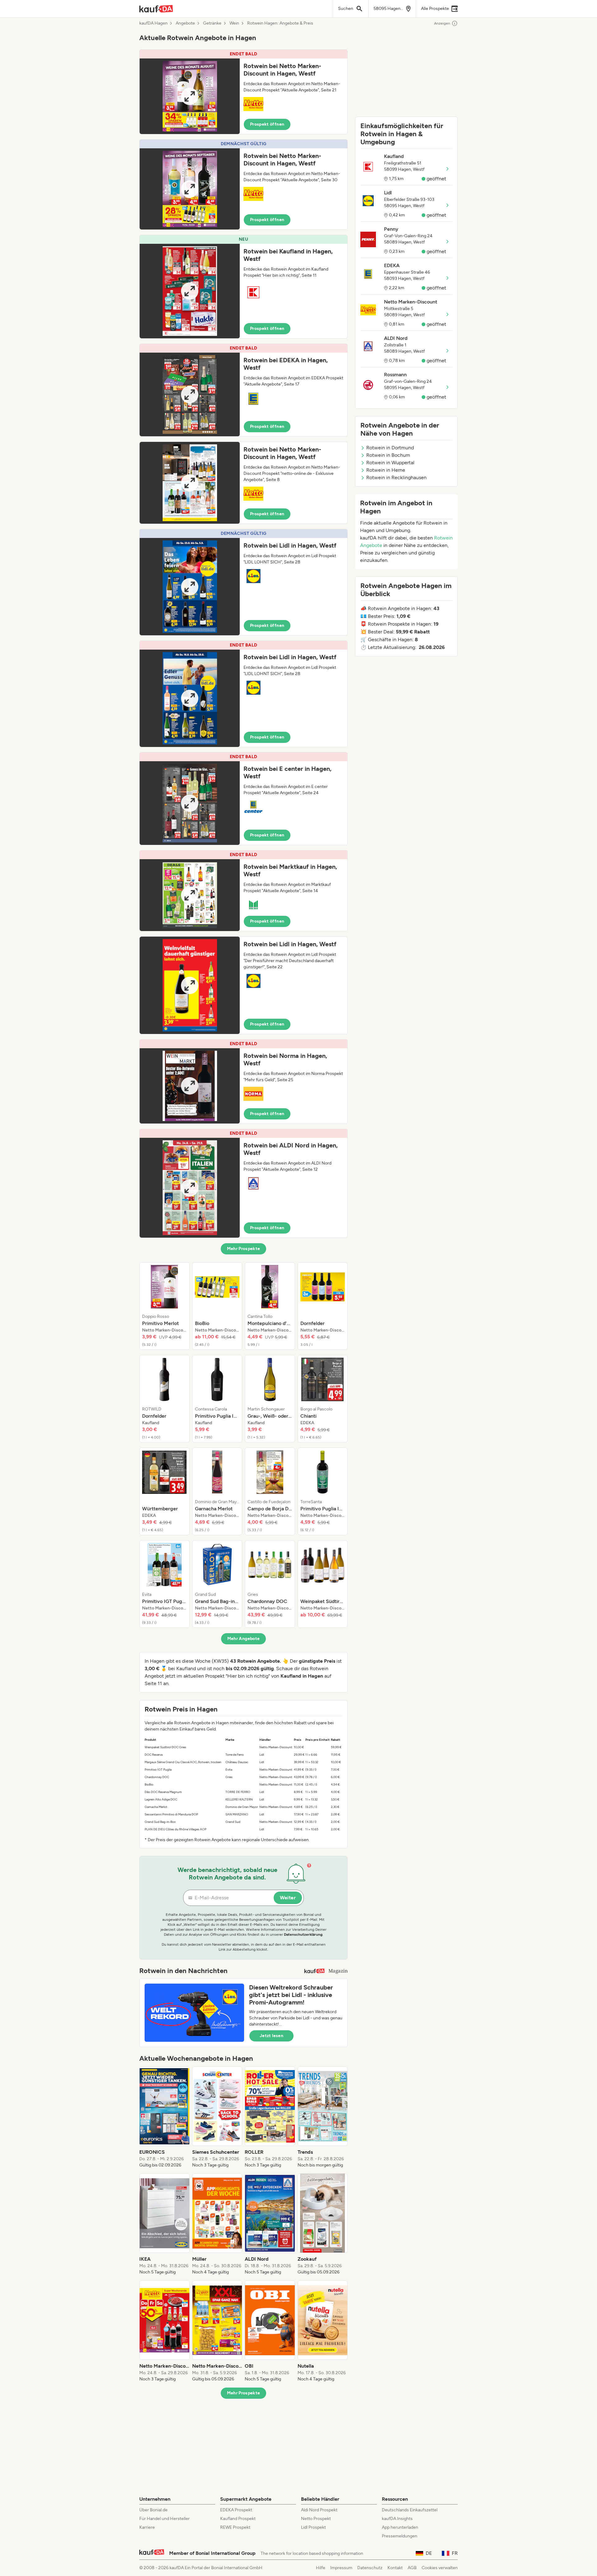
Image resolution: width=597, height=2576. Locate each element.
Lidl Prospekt (313, 2527)
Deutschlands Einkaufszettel (410, 2510)
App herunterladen (400, 2527)
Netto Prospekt (316, 2519)
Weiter (288, 1898)
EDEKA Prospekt (236, 2510)
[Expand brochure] (190, 96)
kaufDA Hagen (153, 23)
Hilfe (321, 2568)
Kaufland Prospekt (238, 2519)
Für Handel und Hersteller (164, 2519)
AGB (412, 2568)
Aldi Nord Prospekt (319, 2510)
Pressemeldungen (400, 2536)
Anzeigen (442, 23)
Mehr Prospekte (244, 1249)
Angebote (185, 23)
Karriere (147, 2527)
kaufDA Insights (397, 2519)
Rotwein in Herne (386, 470)
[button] (243, 92)
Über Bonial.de (153, 2510)
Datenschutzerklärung (303, 1934)
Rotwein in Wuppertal (390, 463)
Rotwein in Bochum (388, 455)
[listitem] (164, 1306)
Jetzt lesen (271, 2036)
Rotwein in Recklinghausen (396, 477)
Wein (234, 23)
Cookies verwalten (440, 2568)
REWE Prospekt (235, 2527)
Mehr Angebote (244, 1639)
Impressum (341, 2568)
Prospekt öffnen (267, 124)
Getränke (212, 23)
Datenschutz (370, 2568)
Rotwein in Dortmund (390, 448)
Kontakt (395, 2568)
